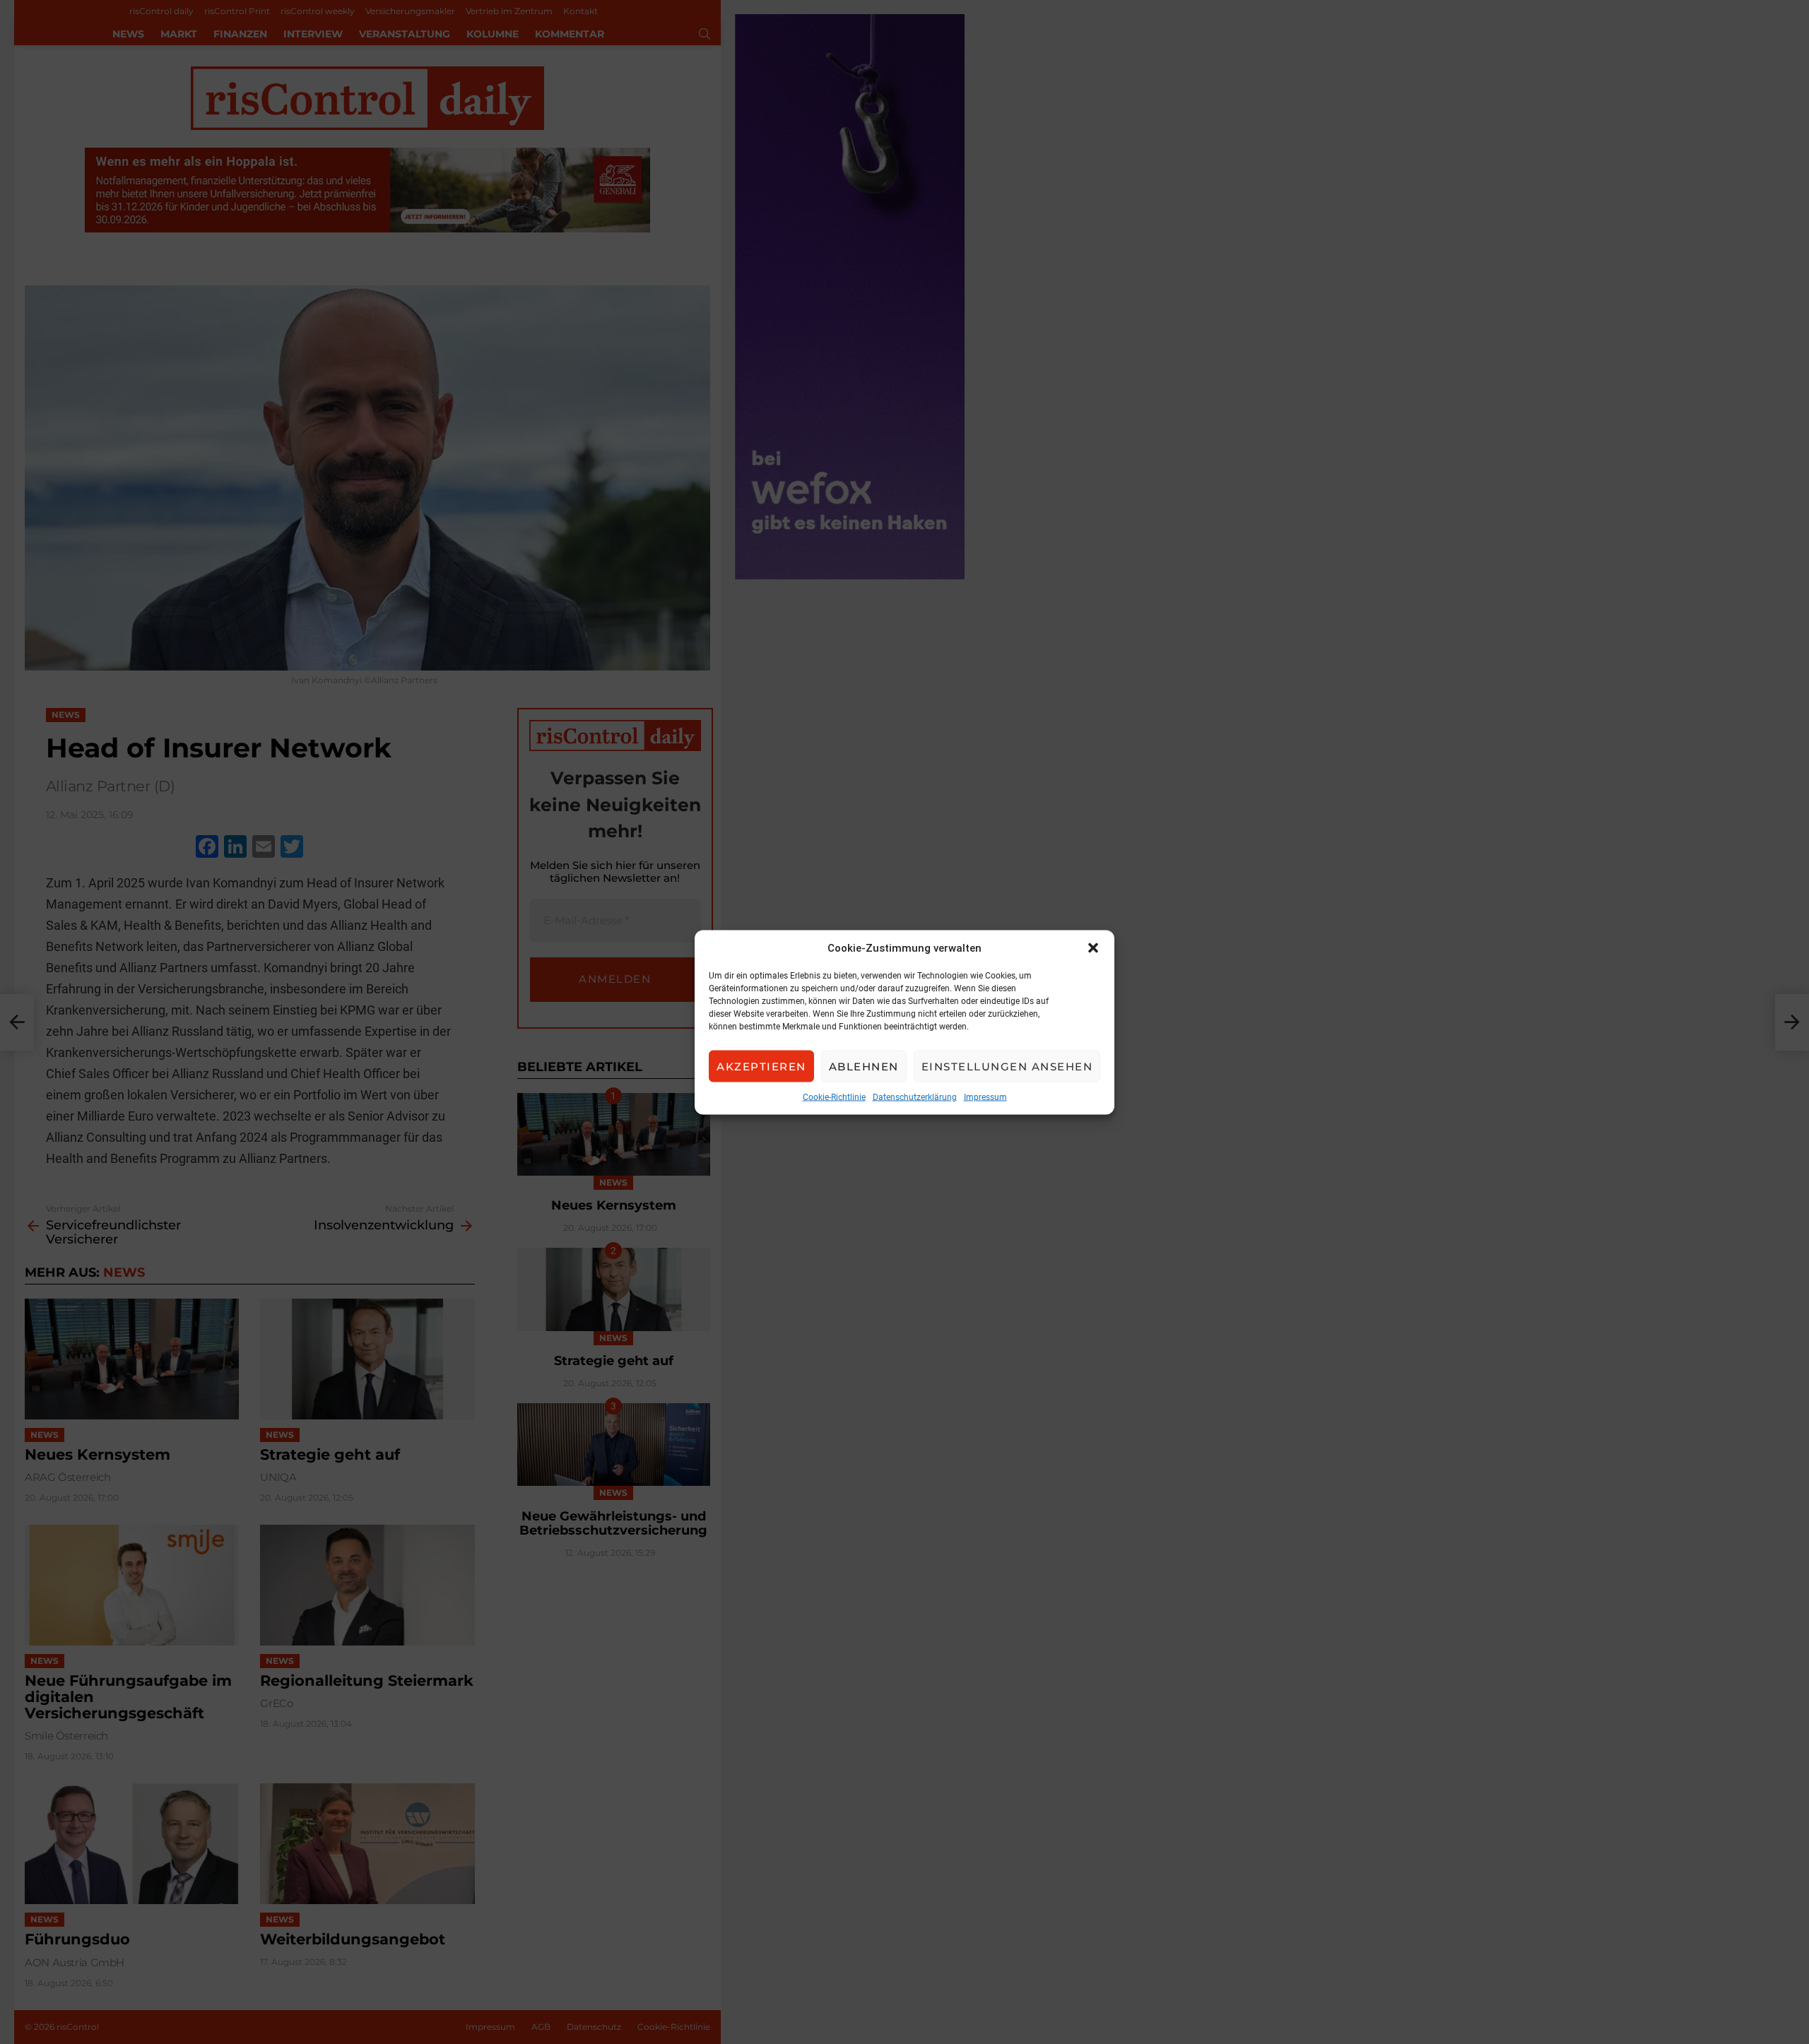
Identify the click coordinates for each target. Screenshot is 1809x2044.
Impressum (985, 1097)
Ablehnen (864, 1066)
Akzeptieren (761, 1066)
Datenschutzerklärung (915, 1097)
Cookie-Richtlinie (834, 1097)
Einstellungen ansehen (1007, 1066)
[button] (1093, 947)
